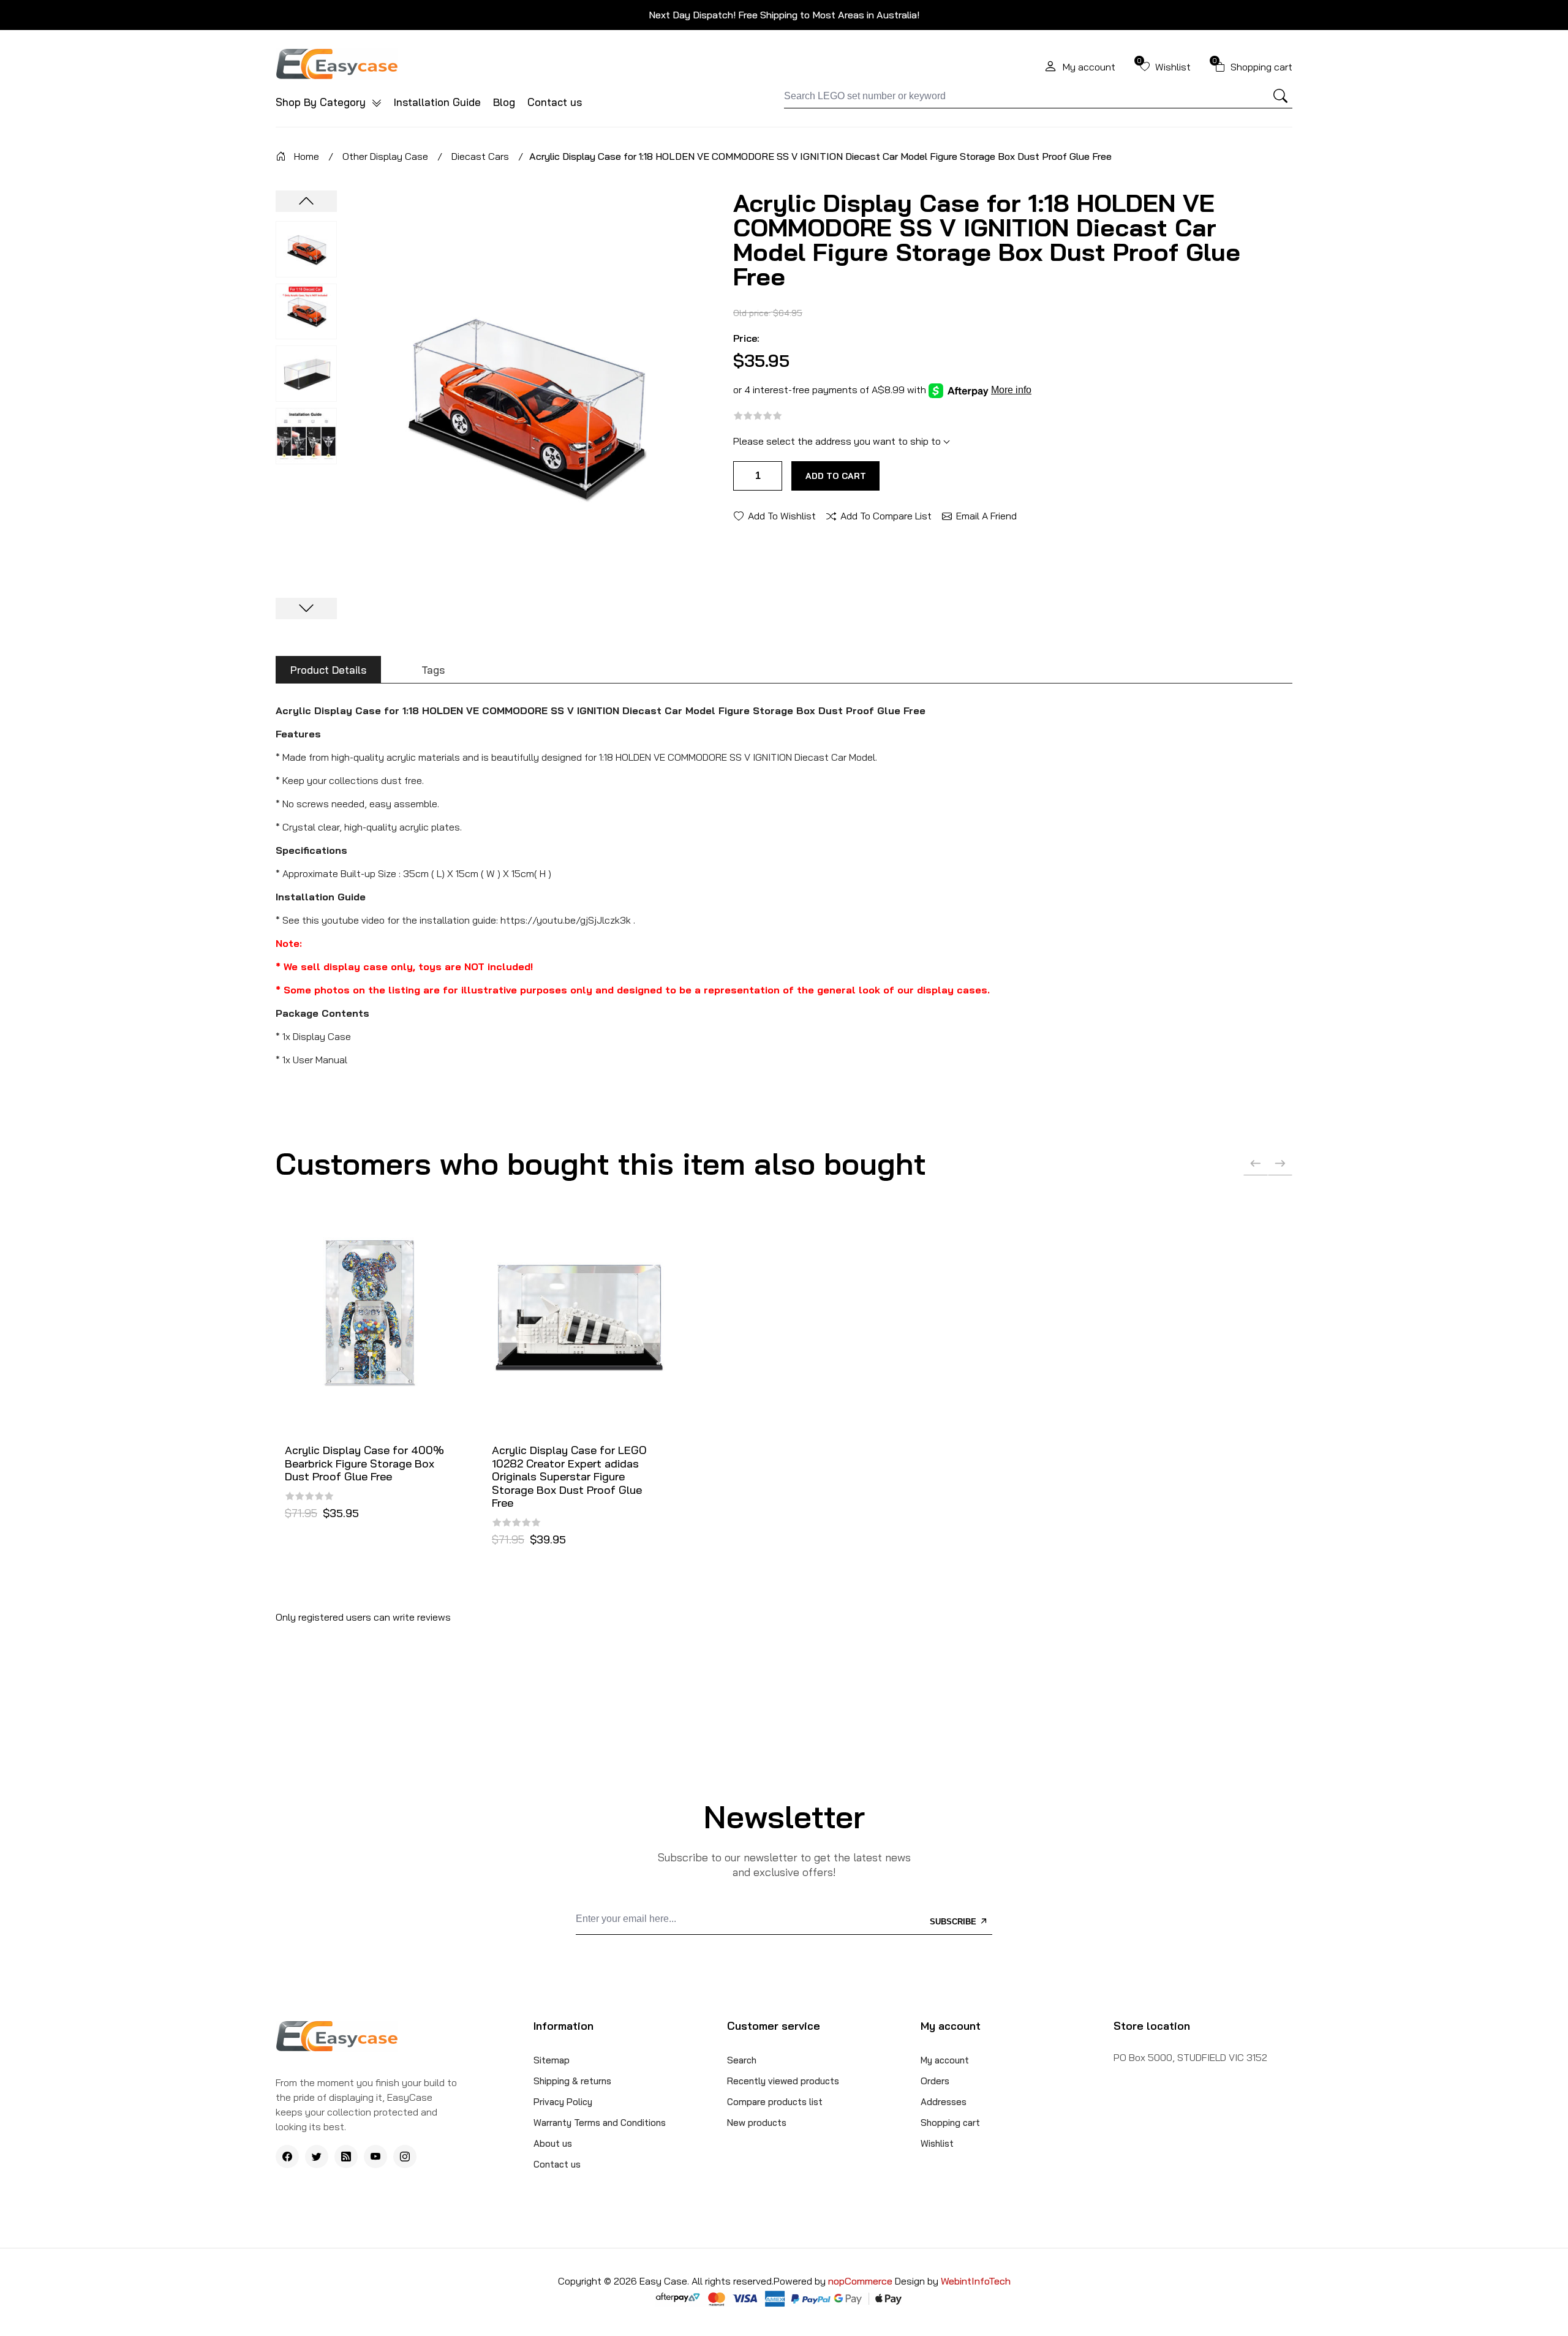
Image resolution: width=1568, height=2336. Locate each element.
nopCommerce (861, 2281)
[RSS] (346, 2157)
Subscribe (954, 1922)
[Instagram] (405, 2157)
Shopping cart (950, 2123)
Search (742, 2060)
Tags (433, 670)
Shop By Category (322, 102)
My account (945, 2060)
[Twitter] (317, 2157)
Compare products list (775, 2102)
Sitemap (552, 2060)
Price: (746, 338)
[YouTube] (375, 2157)
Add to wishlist (782, 515)
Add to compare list (886, 515)
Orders (935, 2081)
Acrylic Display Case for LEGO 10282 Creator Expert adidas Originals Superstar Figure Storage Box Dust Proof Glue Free (569, 1477)
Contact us (555, 102)
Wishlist (937, 2143)
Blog (504, 102)
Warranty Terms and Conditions (600, 2123)
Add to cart (836, 476)
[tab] (328, 670)
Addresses (944, 2102)
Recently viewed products (783, 2081)
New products (757, 2123)
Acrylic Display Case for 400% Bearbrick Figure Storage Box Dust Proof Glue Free (364, 1464)
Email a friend (986, 515)
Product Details (328, 670)
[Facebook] (287, 2157)
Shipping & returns (572, 2081)
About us (553, 2143)
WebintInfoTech (976, 2281)
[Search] (1281, 96)
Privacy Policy (563, 2102)
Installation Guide (437, 102)
